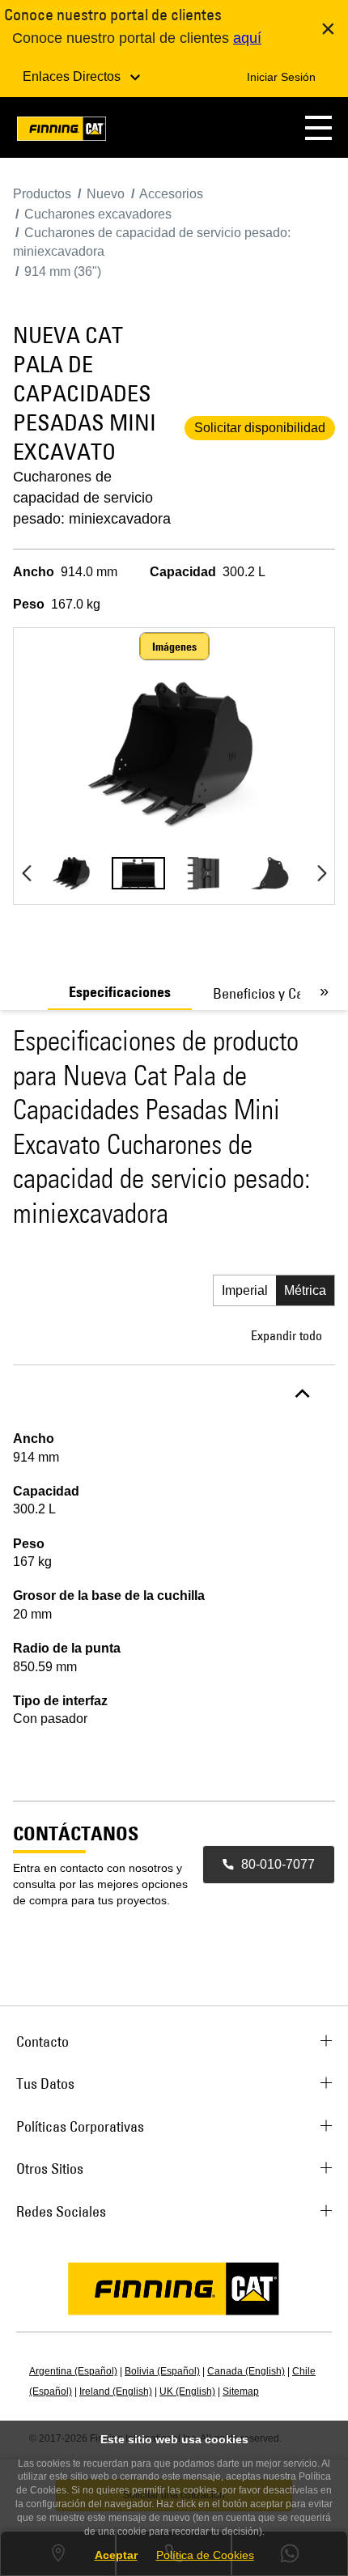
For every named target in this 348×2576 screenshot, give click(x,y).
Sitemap (241, 2391)
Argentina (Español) (73, 2371)
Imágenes (174, 647)
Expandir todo (286, 1335)
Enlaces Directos (73, 76)
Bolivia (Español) (162, 2371)
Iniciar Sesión (281, 77)
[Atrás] (26, 873)
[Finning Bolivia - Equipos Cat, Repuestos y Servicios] (62, 132)
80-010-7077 (278, 1864)
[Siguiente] (322, 873)
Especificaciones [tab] (120, 992)
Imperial (245, 1290)
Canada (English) (246, 2371)
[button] (318, 127)
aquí (247, 38)
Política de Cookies (205, 2555)
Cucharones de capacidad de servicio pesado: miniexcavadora (92, 498)
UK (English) (187, 2391)
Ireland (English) (116, 2391)
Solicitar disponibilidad (260, 428)
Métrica (305, 1290)
